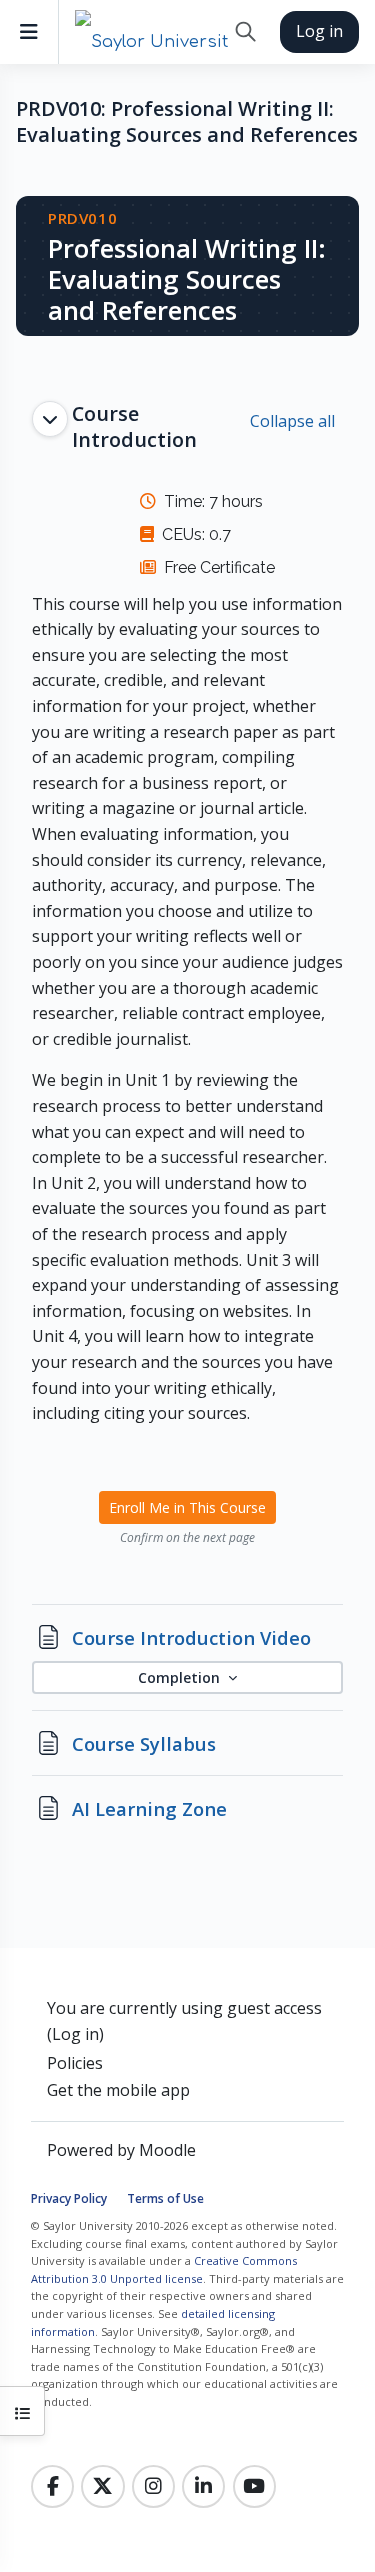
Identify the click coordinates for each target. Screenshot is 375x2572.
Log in (319, 31)
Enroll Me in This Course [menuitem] (187, 1507)
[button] (245, 32)
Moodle (167, 2150)
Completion (181, 1677)
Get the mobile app (118, 2090)
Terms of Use (165, 2198)
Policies (75, 2063)
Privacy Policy (69, 2198)
